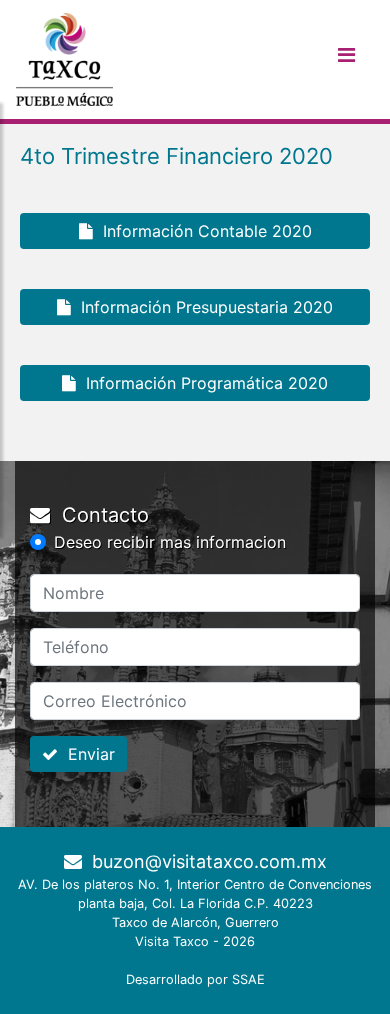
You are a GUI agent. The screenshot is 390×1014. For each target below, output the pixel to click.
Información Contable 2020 (202, 231)
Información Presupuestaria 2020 (202, 307)
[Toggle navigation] (346, 60)
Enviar (86, 754)
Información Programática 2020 (202, 383)
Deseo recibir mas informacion (170, 542)
